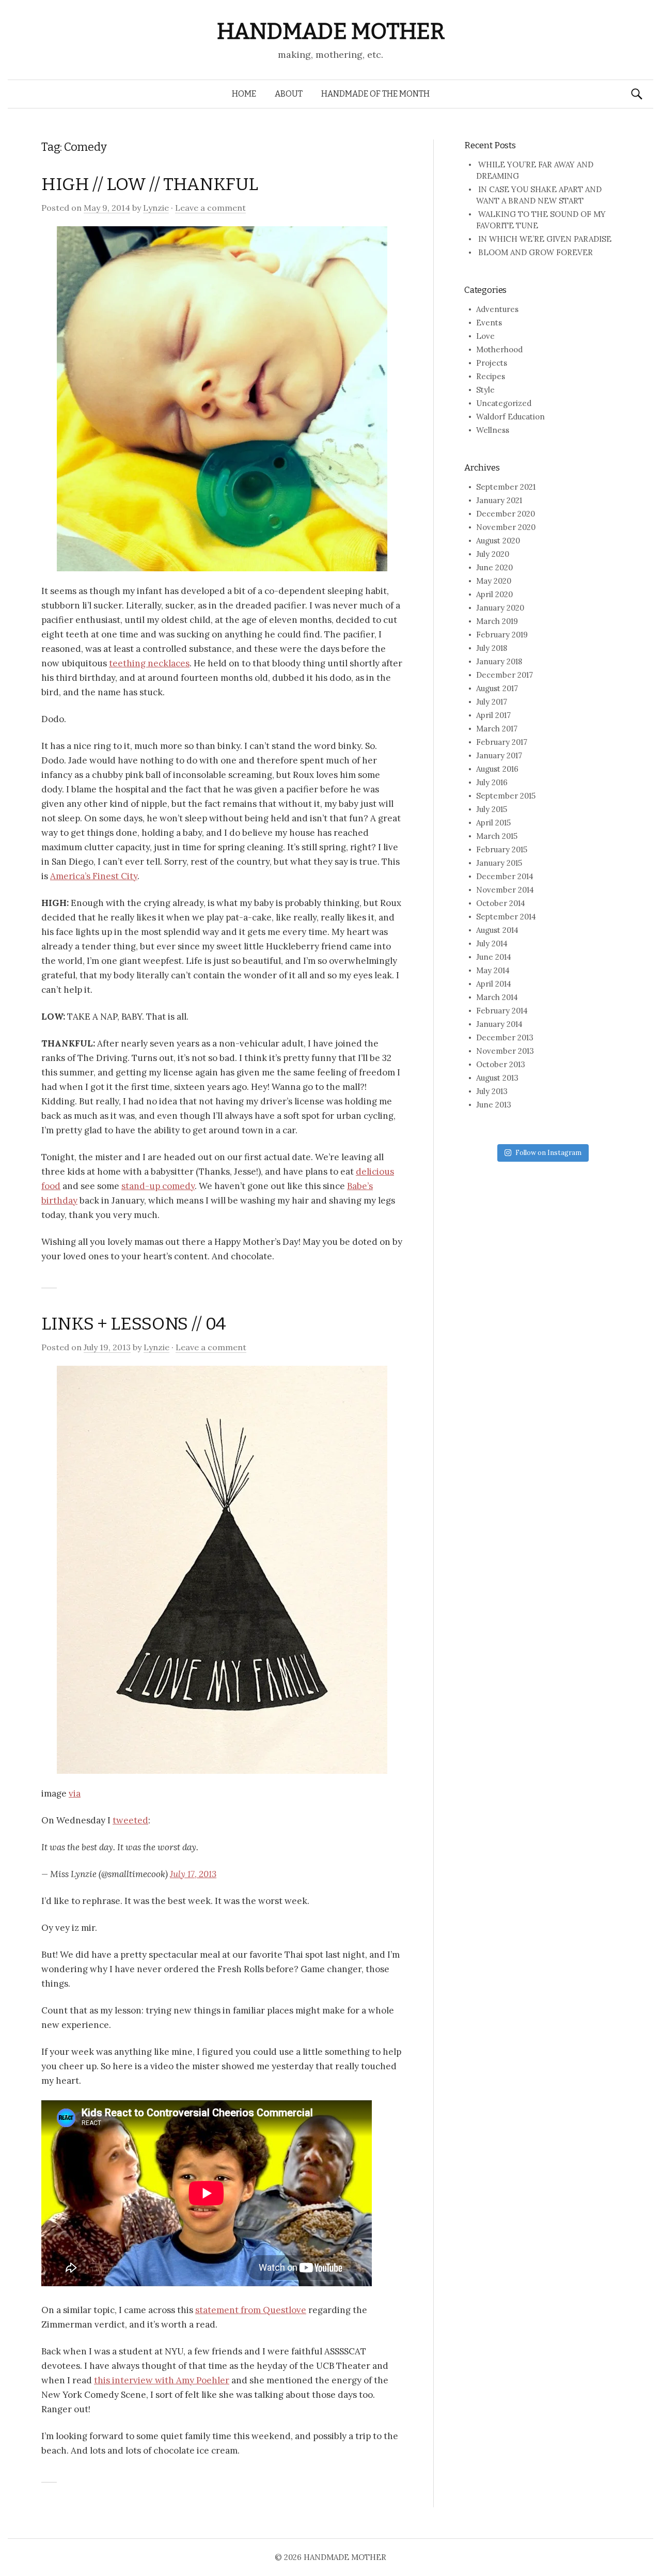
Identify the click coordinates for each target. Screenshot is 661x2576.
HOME (244, 94)
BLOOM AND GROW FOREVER (536, 252)
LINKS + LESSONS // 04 (134, 1324)
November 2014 (505, 890)
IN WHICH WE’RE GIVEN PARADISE (545, 239)
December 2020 (506, 514)
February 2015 (502, 849)
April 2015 (493, 823)
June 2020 (494, 567)
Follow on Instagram (548, 1153)
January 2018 (499, 661)
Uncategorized (504, 403)
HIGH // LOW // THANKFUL (149, 184)
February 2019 (502, 635)
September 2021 (506, 487)
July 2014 (492, 943)
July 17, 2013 (193, 1874)
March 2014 (497, 997)
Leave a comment (210, 208)
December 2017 (505, 675)
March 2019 (497, 621)
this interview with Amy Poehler (162, 2380)
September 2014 (506, 917)
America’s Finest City (94, 876)
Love (485, 336)
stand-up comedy (158, 1186)
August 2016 (497, 769)
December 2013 (505, 1037)
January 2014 (499, 1024)
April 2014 (494, 984)
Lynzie (156, 208)
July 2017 (492, 702)
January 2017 (499, 755)
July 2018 (492, 648)
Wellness (493, 430)
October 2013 (501, 1064)
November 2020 (506, 527)
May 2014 (493, 970)
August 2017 (497, 688)
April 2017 (493, 715)
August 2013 (497, 1078)
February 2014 (502, 1011)
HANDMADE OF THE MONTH (375, 94)
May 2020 (494, 581)
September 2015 (506, 796)
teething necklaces (149, 663)
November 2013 (505, 1051)
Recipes (491, 376)
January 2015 (499, 863)
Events (489, 323)
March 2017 (497, 729)
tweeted (130, 1820)
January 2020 (500, 608)
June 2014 (494, 957)
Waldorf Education (510, 417)
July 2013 (492, 1091)
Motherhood (499, 349)
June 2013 (494, 1105)
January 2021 (499, 500)
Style (485, 390)
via (75, 1793)
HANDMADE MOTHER (331, 31)
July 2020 (493, 554)
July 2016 (492, 782)
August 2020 (498, 541)
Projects (492, 363)
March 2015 (497, 836)
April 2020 (494, 594)
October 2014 (501, 903)
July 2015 (492, 809)
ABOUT (289, 94)
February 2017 (502, 742)
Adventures (497, 309)
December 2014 (505, 876)
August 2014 (497, 930)
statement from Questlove (251, 2310)
